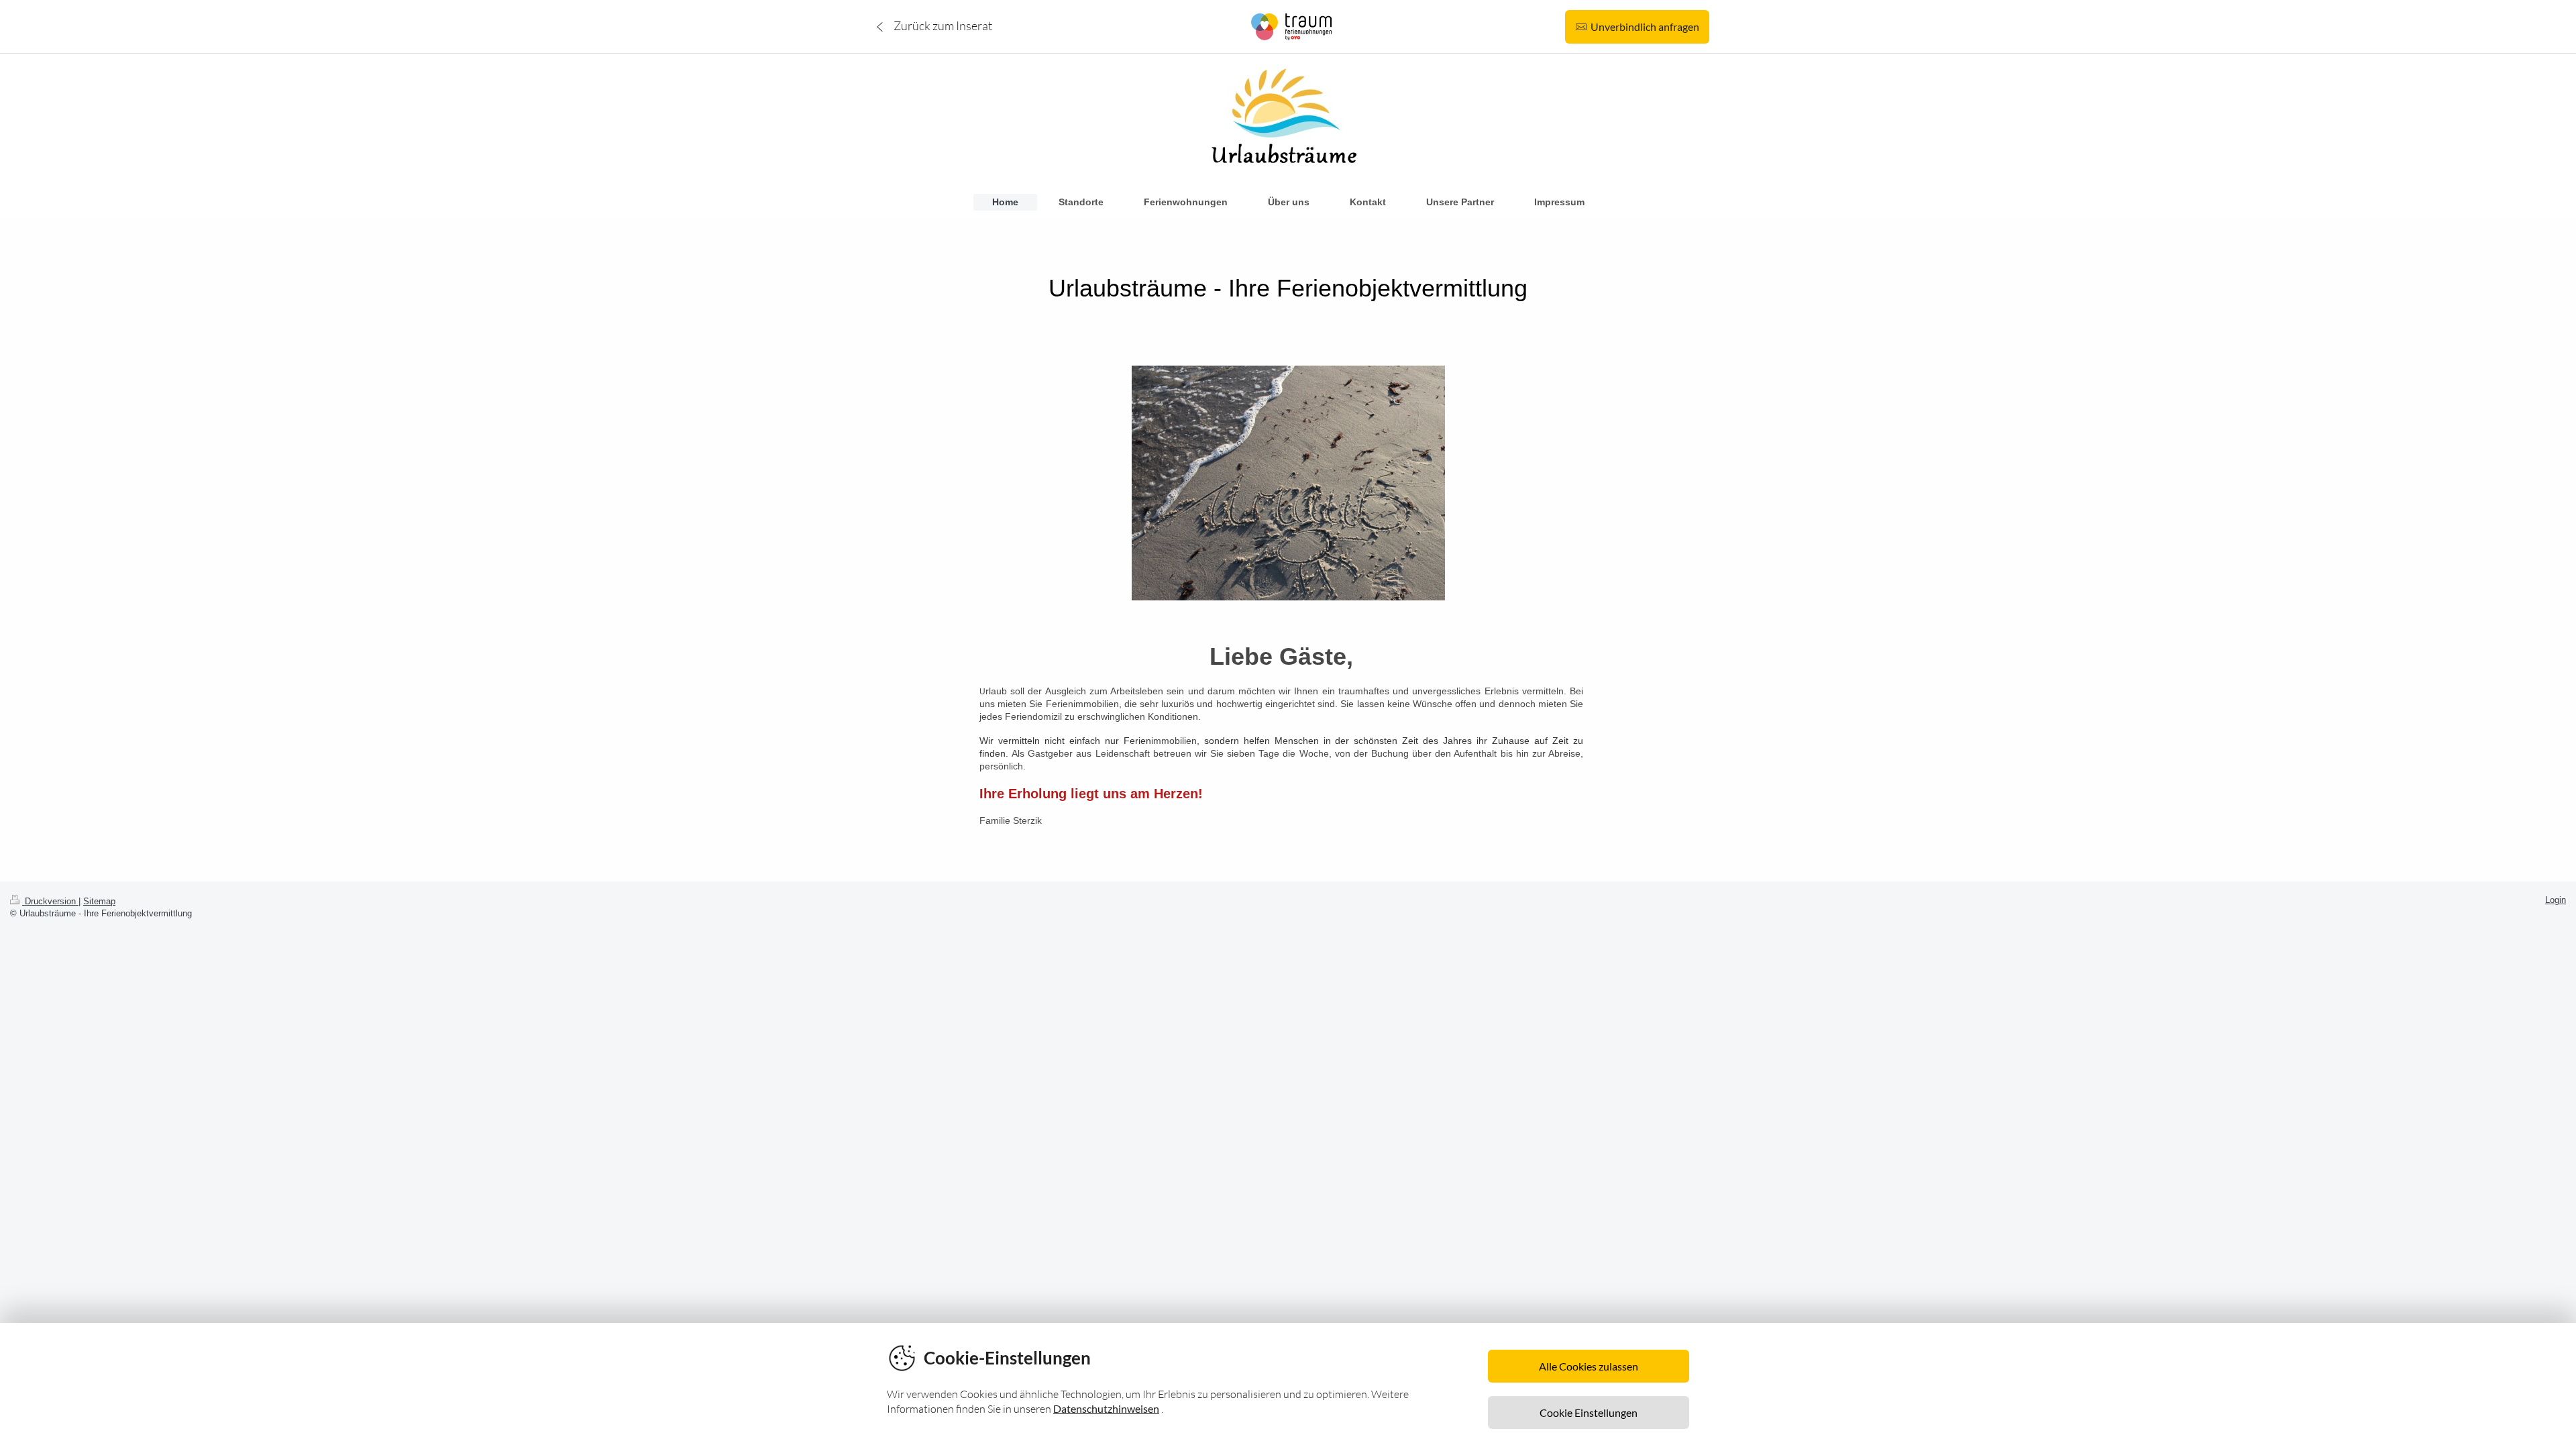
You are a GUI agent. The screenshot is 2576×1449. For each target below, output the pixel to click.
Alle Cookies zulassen (1589, 1366)
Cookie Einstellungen (1589, 1412)
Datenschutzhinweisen (1106, 1408)
